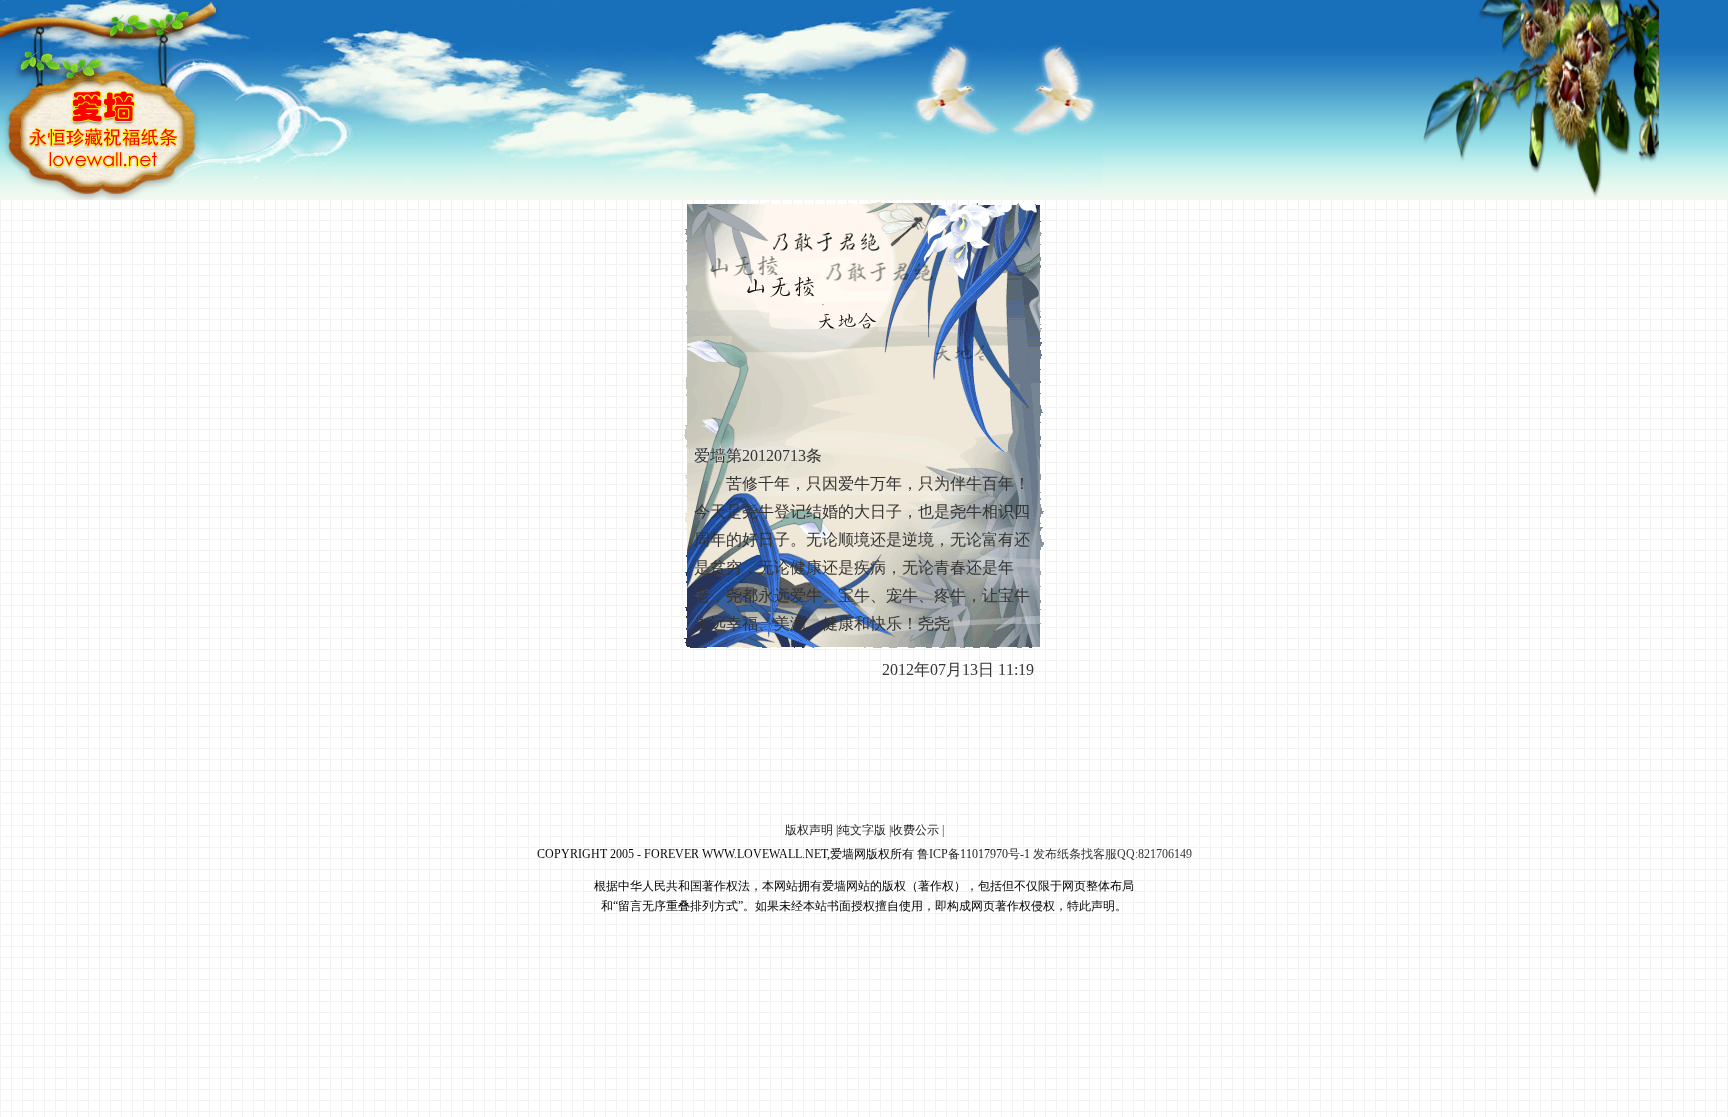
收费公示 (915, 830)
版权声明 (809, 830)
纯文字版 (862, 830)
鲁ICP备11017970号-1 (973, 854)
